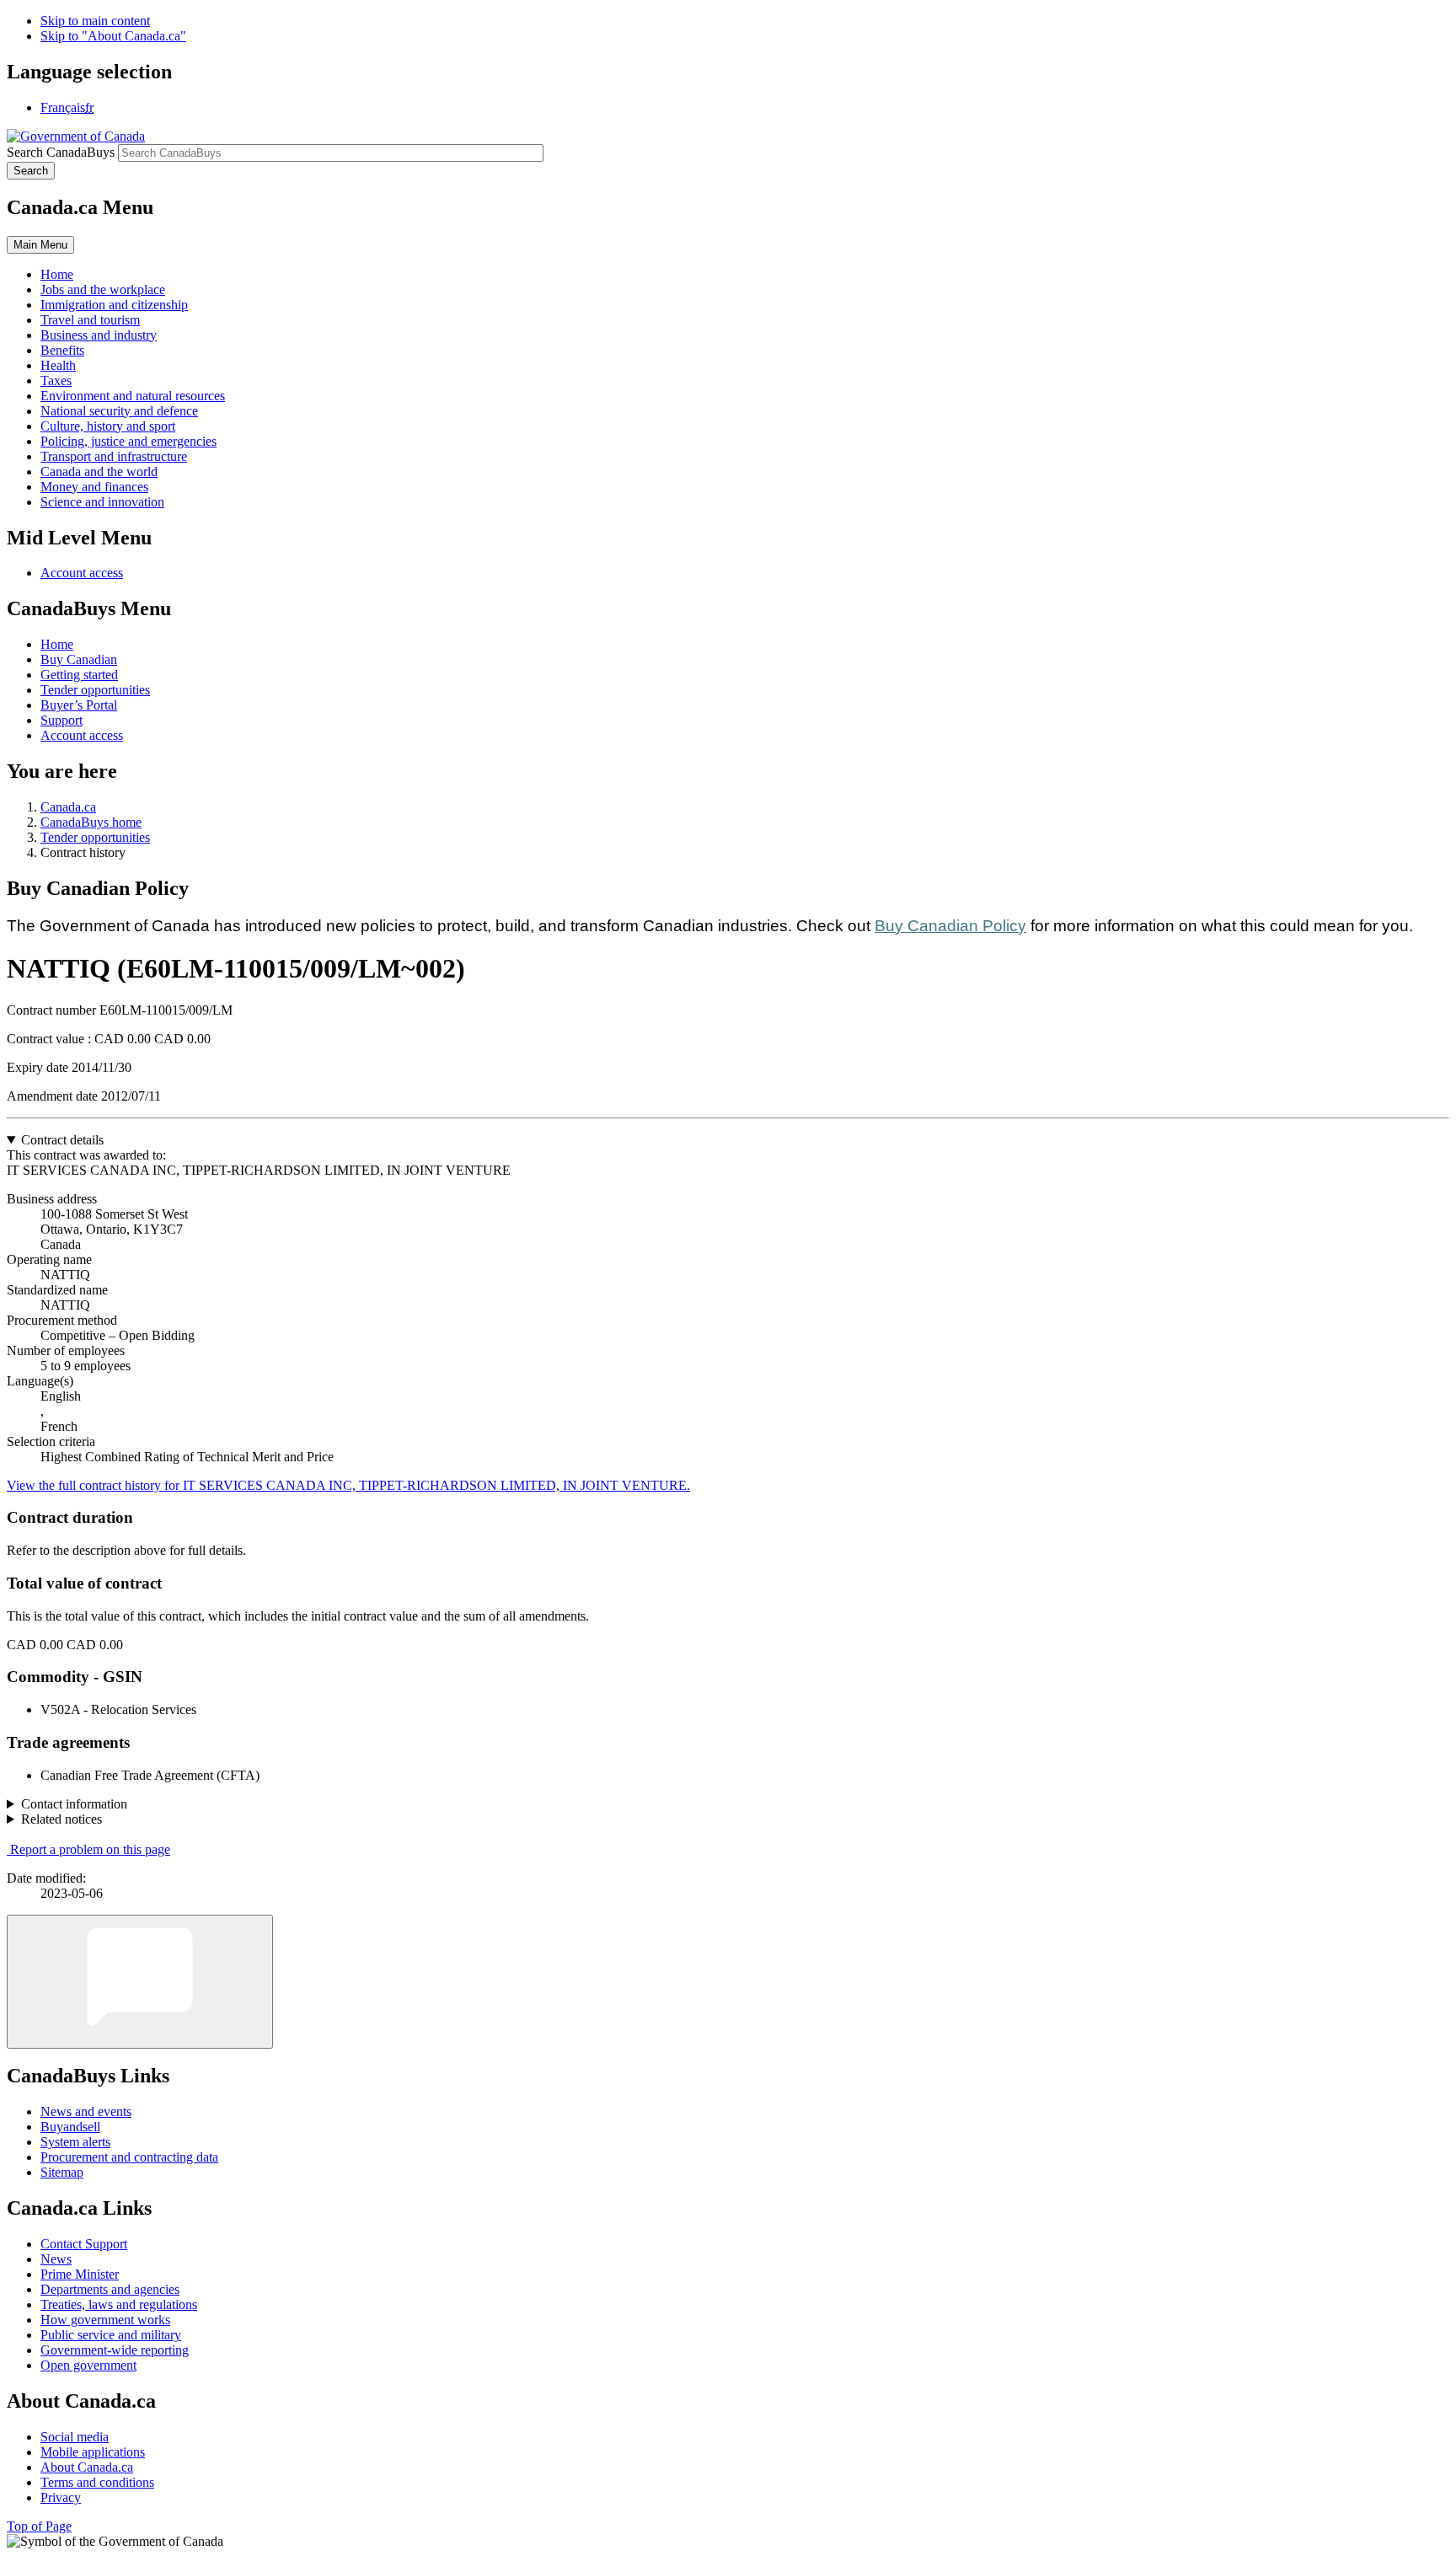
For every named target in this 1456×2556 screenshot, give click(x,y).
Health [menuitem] (58, 365)
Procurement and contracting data (129, 2157)
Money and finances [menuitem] (94, 487)
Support (62, 720)
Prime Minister (80, 2274)
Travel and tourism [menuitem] (90, 320)
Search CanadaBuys (61, 152)
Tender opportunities (95, 690)
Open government (88, 2365)
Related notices (62, 1819)
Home (57, 644)
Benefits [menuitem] (62, 350)
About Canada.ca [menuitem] (87, 2467)
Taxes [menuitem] (56, 380)
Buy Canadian (79, 659)
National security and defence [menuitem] (119, 411)
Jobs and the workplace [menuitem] (103, 289)
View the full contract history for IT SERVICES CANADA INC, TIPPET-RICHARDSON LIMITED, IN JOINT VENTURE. (348, 1485)
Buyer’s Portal (79, 705)
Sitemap (62, 2172)
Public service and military (111, 2335)
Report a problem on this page (90, 1849)
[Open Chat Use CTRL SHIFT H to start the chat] (140, 1982)
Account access (82, 573)
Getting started (79, 675)
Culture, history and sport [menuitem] (108, 426)
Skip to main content (95, 21)
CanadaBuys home (91, 822)
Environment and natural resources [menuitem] (133, 396)
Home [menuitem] (57, 274)
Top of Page (39, 2526)
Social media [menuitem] (75, 2437)
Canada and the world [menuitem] (99, 472)
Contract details (62, 1140)
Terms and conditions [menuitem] (97, 2482)
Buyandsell (70, 2127)
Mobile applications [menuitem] (93, 2452)
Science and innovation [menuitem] (102, 502)
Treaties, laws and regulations (119, 2304)
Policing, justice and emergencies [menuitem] (128, 441)
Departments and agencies (110, 2289)
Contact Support (84, 2244)
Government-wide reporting (115, 2350)
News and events (86, 2111)
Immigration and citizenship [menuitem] (114, 305)
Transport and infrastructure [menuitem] (114, 456)
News (56, 2259)
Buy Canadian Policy (950, 926)
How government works (105, 2320)
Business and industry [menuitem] (99, 335)
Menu (40, 245)
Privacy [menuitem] (61, 2497)
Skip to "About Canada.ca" (113, 36)
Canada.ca (68, 807)
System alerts (75, 2142)
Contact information (74, 1804)
